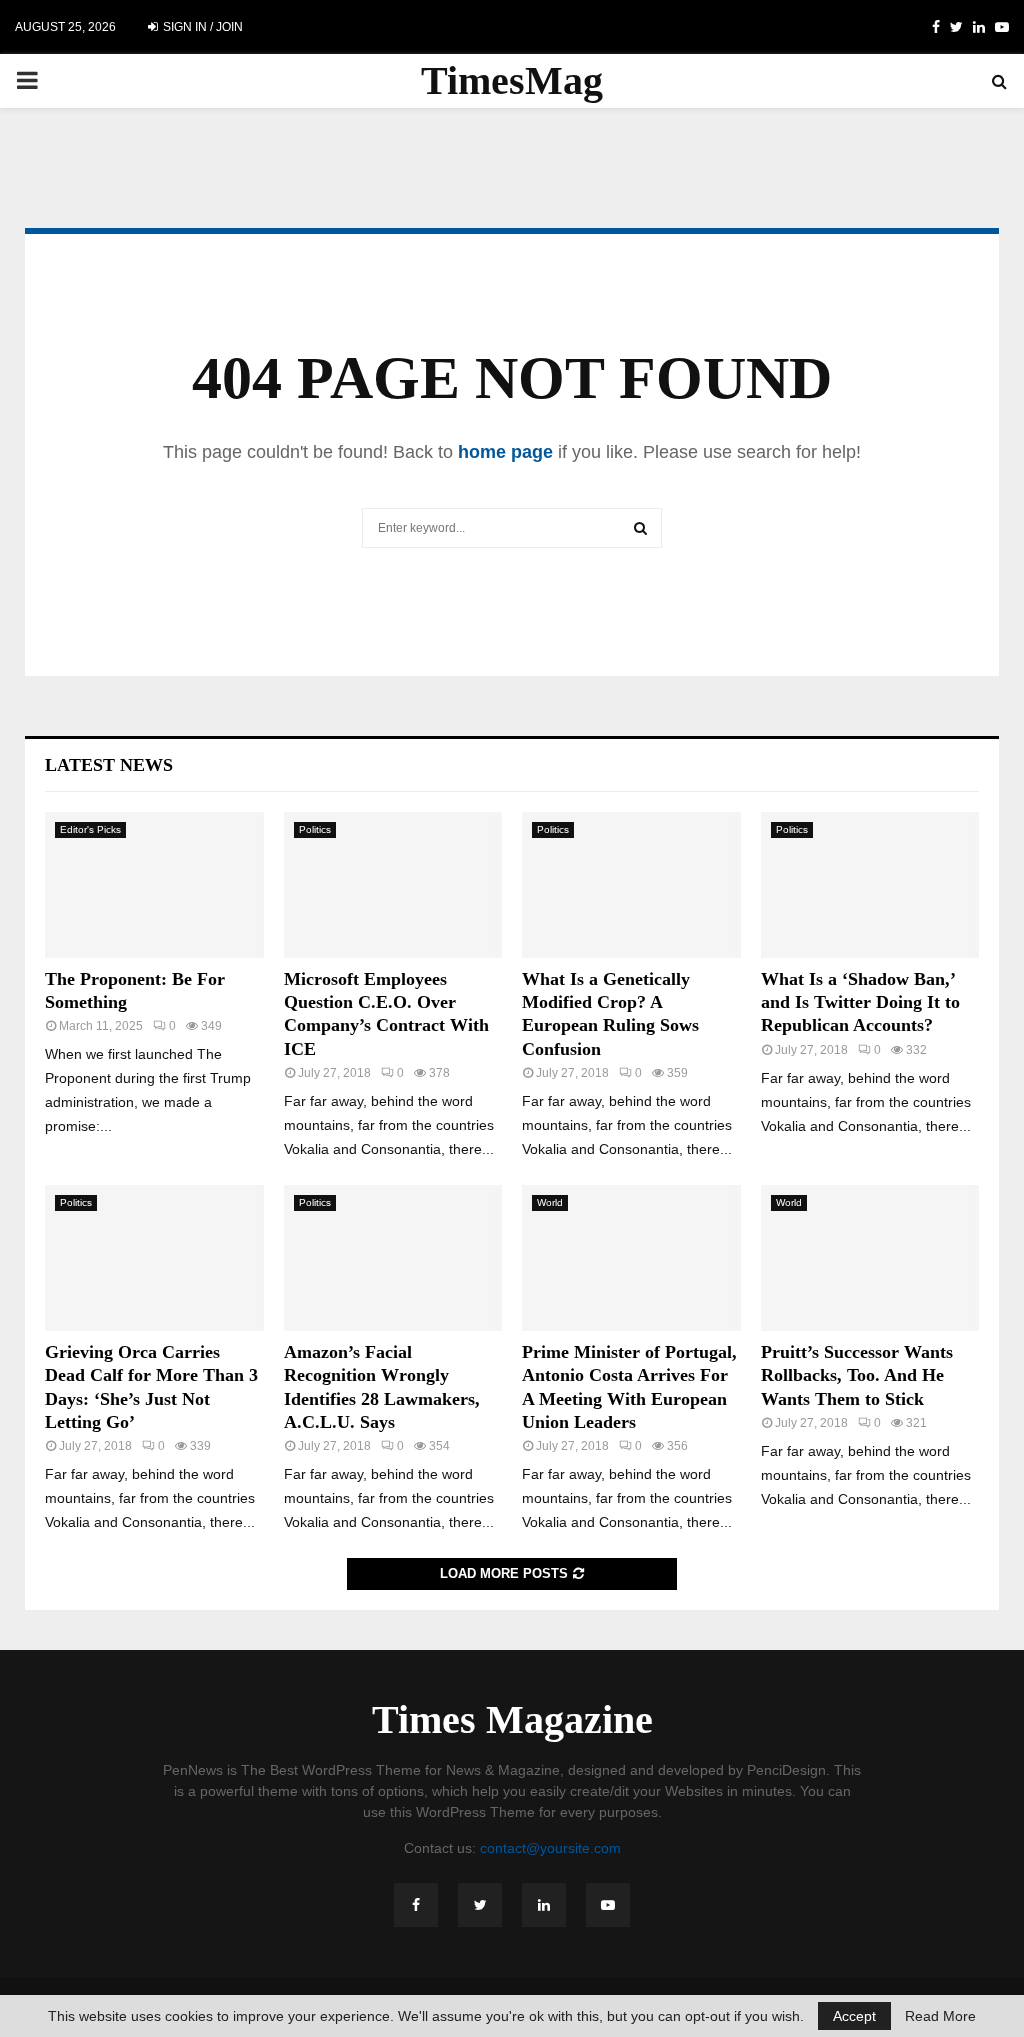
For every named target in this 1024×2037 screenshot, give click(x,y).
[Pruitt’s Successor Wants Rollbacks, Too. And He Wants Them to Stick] (870, 1258)
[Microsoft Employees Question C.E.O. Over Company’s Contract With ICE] (393, 885)
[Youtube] (608, 1905)
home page (505, 452)
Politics (315, 829)
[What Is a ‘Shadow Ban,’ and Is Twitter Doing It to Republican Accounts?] (870, 885)
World (550, 1202)
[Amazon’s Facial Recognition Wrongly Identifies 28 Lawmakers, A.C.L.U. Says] (393, 1258)
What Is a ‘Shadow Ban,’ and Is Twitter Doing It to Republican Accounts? (860, 1002)
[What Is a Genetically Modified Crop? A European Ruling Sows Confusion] (631, 885)
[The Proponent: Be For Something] (154, 885)
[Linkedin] (544, 1905)
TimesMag (512, 80)
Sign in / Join (201, 27)
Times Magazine (512, 1720)
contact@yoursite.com (550, 1848)
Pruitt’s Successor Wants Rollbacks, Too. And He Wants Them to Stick (857, 1375)
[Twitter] (480, 1905)
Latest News (109, 765)
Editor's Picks (90, 829)
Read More (940, 2016)
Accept (854, 2016)
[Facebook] (416, 1905)
